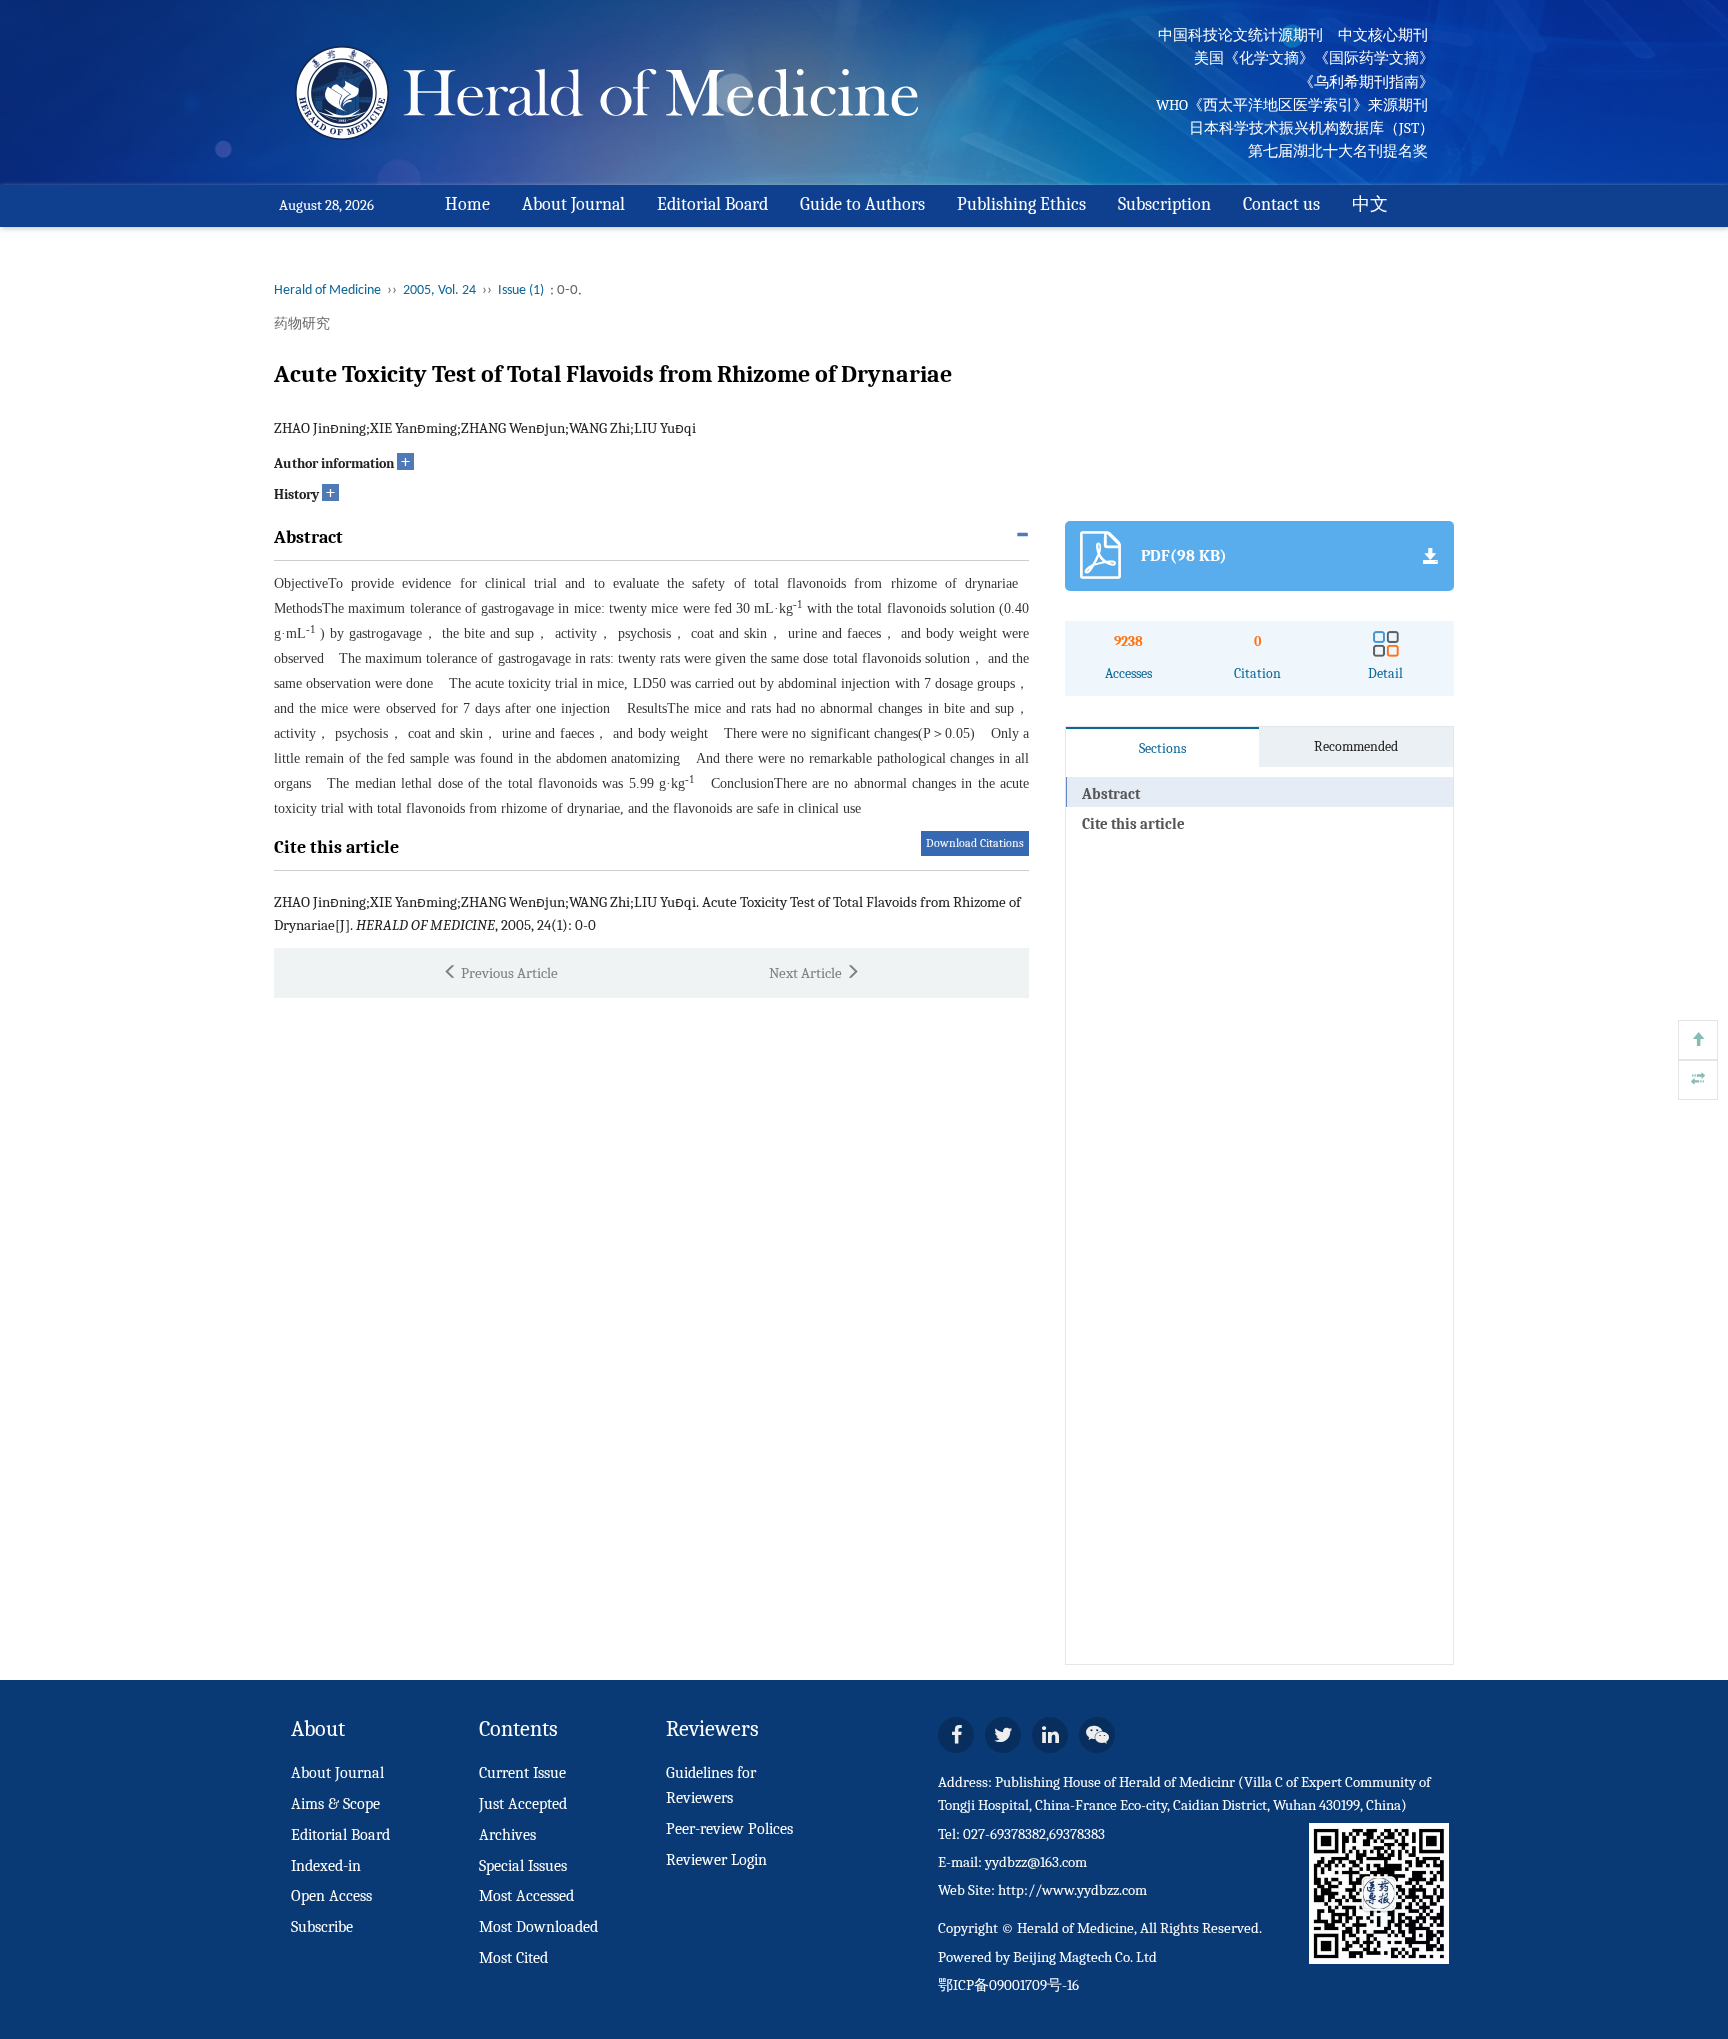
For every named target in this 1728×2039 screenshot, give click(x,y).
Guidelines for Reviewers (711, 1785)
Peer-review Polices (729, 1829)
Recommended (1356, 746)
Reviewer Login (716, 1860)
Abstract (1111, 794)
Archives (507, 1835)
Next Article (807, 973)
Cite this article (1133, 824)
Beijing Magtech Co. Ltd (1085, 1957)
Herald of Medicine (327, 290)
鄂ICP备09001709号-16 (1008, 1985)
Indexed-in (326, 1866)
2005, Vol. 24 (439, 290)
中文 (1370, 204)
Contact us (1281, 204)
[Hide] (1698, 1080)
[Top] (1698, 1040)
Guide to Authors (862, 204)
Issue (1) (521, 290)
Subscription (1164, 204)
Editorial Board (712, 204)
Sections (1162, 748)
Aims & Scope (335, 1804)
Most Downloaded (538, 1927)
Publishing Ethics (1021, 204)
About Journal (573, 204)
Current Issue (522, 1773)
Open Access (331, 1896)
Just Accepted (523, 1804)
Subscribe (322, 1927)
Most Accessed (526, 1896)
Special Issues (523, 1866)
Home (467, 204)
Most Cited (513, 1958)
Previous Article (508, 973)
